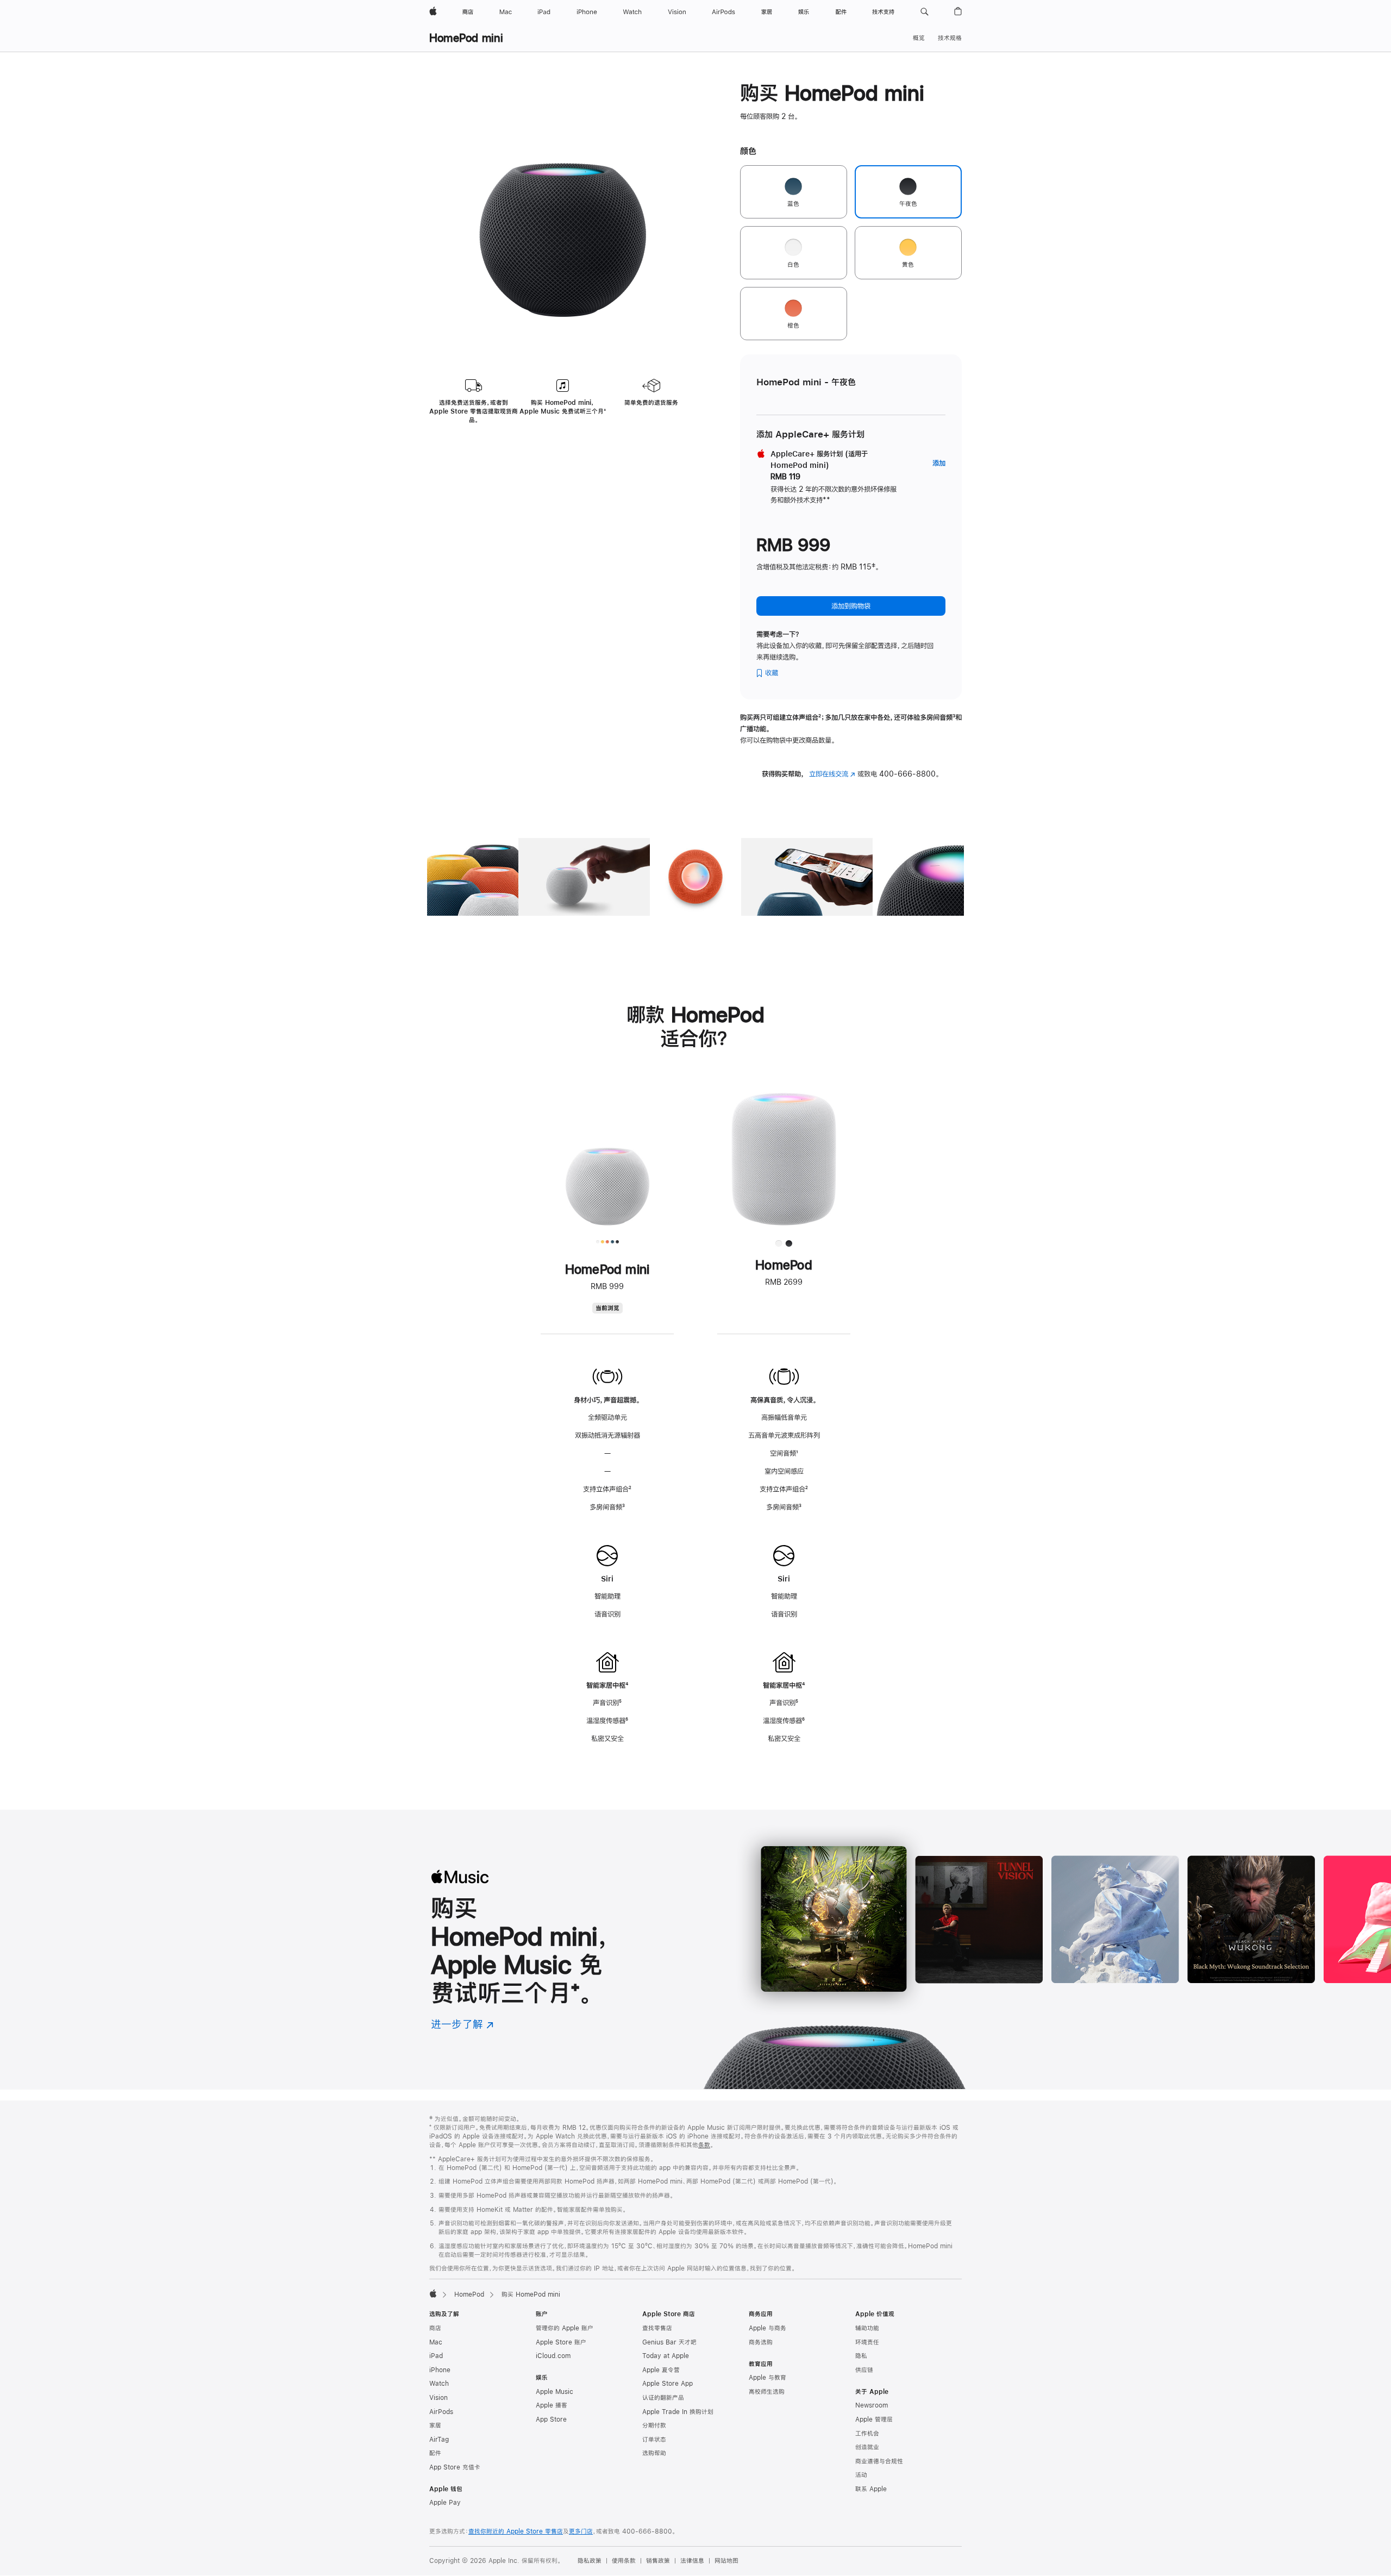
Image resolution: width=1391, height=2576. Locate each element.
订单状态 (654, 2440)
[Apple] (433, 2293)
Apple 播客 (552, 2405)
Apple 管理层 (874, 2419)
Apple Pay (445, 2503)
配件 (435, 2453)
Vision (438, 2398)
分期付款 (654, 2425)
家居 (435, 2425)
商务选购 (761, 2342)
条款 (704, 2145)
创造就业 (867, 2447)
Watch (439, 2384)
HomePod (469, 2294)
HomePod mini (466, 38)
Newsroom (872, 2405)
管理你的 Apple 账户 (565, 2328)
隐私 (861, 2356)
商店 (435, 2328)
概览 (919, 38)
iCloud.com (553, 2356)
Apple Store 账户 (561, 2342)
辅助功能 (867, 2328)
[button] (925, 12)
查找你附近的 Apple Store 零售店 (516, 2531)
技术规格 (950, 38)
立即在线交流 (832, 774)
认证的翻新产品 (663, 2398)
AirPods (441, 2412)
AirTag (439, 2440)
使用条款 (624, 2561)
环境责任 (867, 2342)
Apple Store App (668, 2384)
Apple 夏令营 (661, 2370)
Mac (436, 2342)
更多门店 (581, 2531)
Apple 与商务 (767, 2328)
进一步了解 (462, 2024)
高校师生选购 (767, 2392)
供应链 (864, 2370)
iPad (436, 2356)
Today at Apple (666, 2356)
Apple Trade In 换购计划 (678, 2412)
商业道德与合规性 (879, 2461)
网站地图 (726, 2561)
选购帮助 (654, 2453)
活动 (861, 2475)
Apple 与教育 (767, 2378)
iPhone (440, 2370)
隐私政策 (590, 2561)
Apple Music (554, 2392)
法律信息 (692, 2561)
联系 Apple (871, 2489)
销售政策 (658, 2561)
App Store (551, 2419)
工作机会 (867, 2434)
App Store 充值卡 (455, 2467)
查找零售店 (657, 2328)
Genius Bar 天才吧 (669, 2342)
